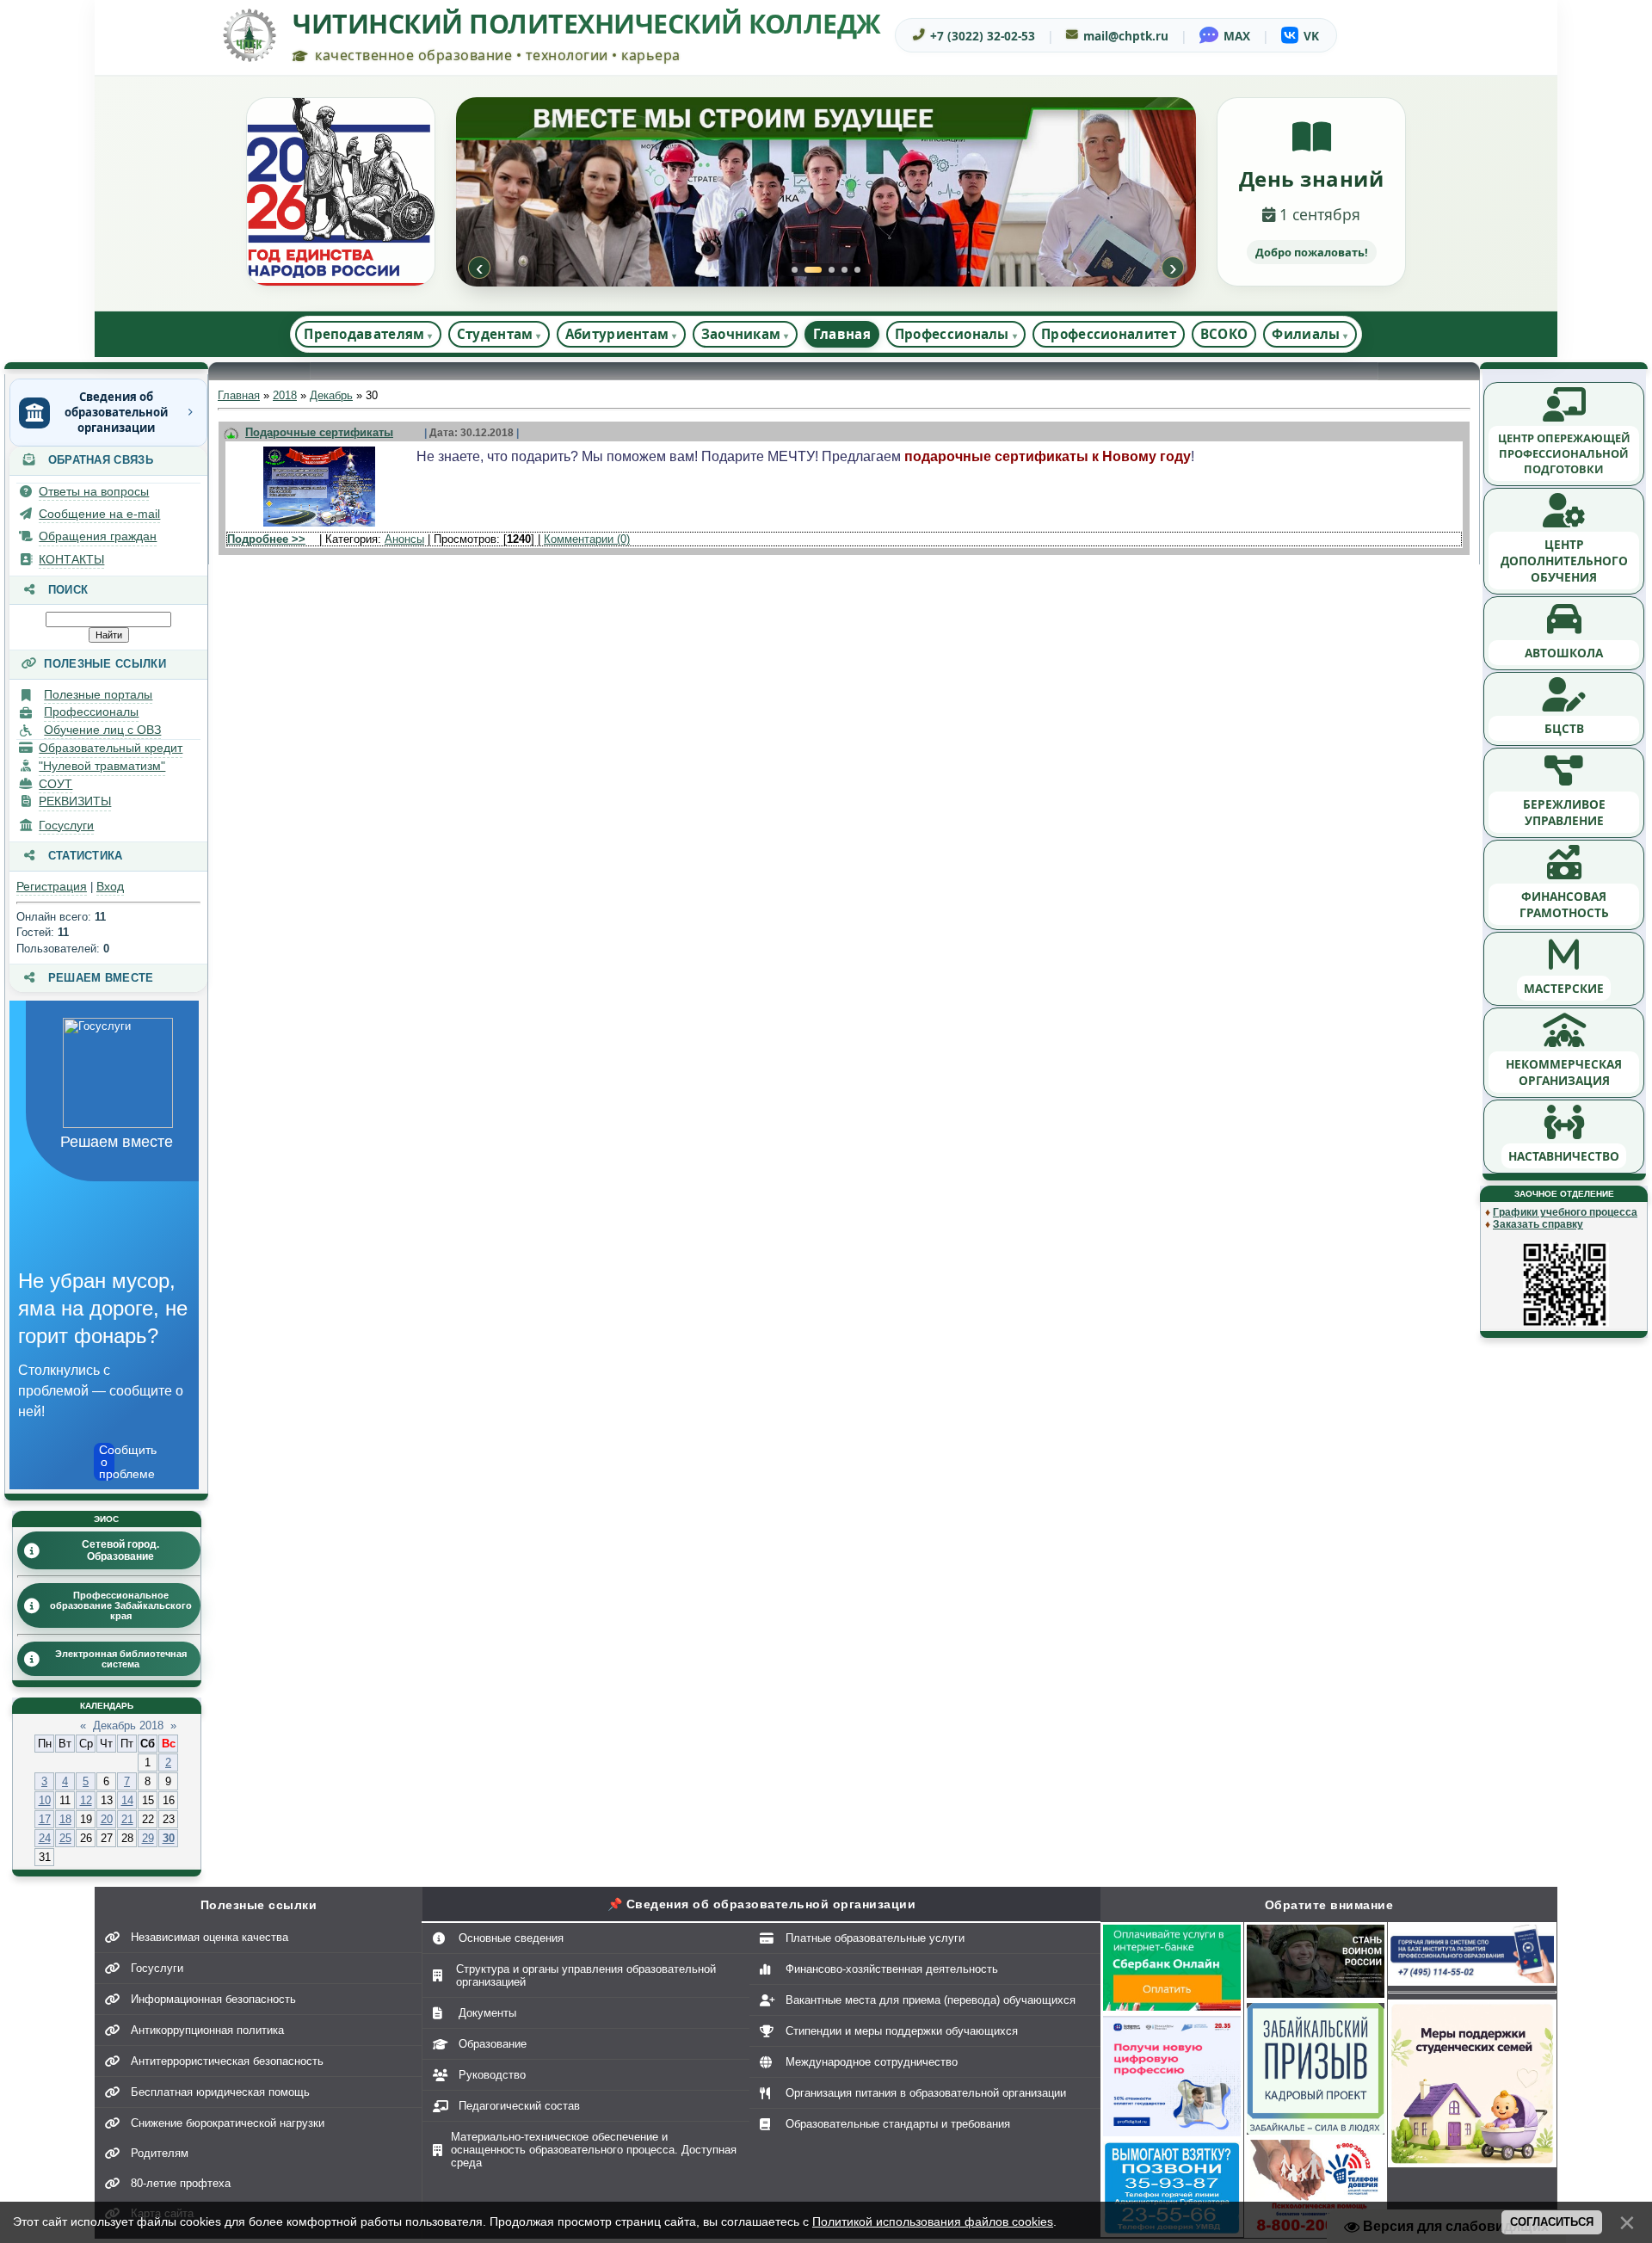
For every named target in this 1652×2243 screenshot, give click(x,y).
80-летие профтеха (181, 2183)
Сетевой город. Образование (120, 1550)
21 (127, 1819)
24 (45, 1838)
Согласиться (1552, 2222)
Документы (487, 2013)
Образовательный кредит (111, 748)
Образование (493, 2044)
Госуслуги (66, 825)
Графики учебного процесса (1565, 1212)
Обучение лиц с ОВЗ (102, 730)
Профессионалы (91, 712)
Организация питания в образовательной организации (926, 2093)
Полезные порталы (98, 694)
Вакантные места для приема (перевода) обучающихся (931, 2000)
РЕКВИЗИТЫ (75, 801)
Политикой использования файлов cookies (933, 2221)
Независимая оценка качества (210, 1937)
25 (65, 1838)
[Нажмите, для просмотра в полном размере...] (319, 527)
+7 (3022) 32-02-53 (983, 36)
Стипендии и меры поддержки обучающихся (902, 2031)
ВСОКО (1224, 334)
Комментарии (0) (587, 539)
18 (65, 1819)
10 (45, 1800)
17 (45, 1819)
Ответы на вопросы (94, 491)
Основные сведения (511, 1938)
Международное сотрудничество (872, 2062)
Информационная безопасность (213, 1999)
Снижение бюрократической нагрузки (228, 2123)
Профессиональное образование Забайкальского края (121, 1605)
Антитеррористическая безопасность (227, 2061)
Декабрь (331, 395)
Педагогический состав (519, 2106)
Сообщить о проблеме (107, 1462)
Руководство (492, 2075)
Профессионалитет (1109, 334)
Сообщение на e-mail (99, 514)
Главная (842, 334)
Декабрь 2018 (128, 1725)
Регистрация (52, 886)
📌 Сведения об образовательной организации (762, 1904)
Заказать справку (1538, 1224)
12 (86, 1800)
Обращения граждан (98, 536)
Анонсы (404, 539)
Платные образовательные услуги (875, 1938)
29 (148, 1838)
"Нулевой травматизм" (102, 766)
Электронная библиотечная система (121, 1659)
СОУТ (55, 784)
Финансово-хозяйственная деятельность (892, 1969)
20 (107, 1819)
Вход (110, 886)
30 (169, 1838)
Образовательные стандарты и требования (898, 2124)
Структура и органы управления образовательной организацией (586, 1975)
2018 (285, 395)
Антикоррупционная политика (207, 2030)
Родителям (160, 2153)
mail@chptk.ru (1126, 36)
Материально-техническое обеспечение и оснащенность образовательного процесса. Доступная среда (594, 2150)
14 (127, 1800)
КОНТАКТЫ (71, 559)
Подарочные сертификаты (319, 432)
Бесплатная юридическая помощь (220, 2092)
